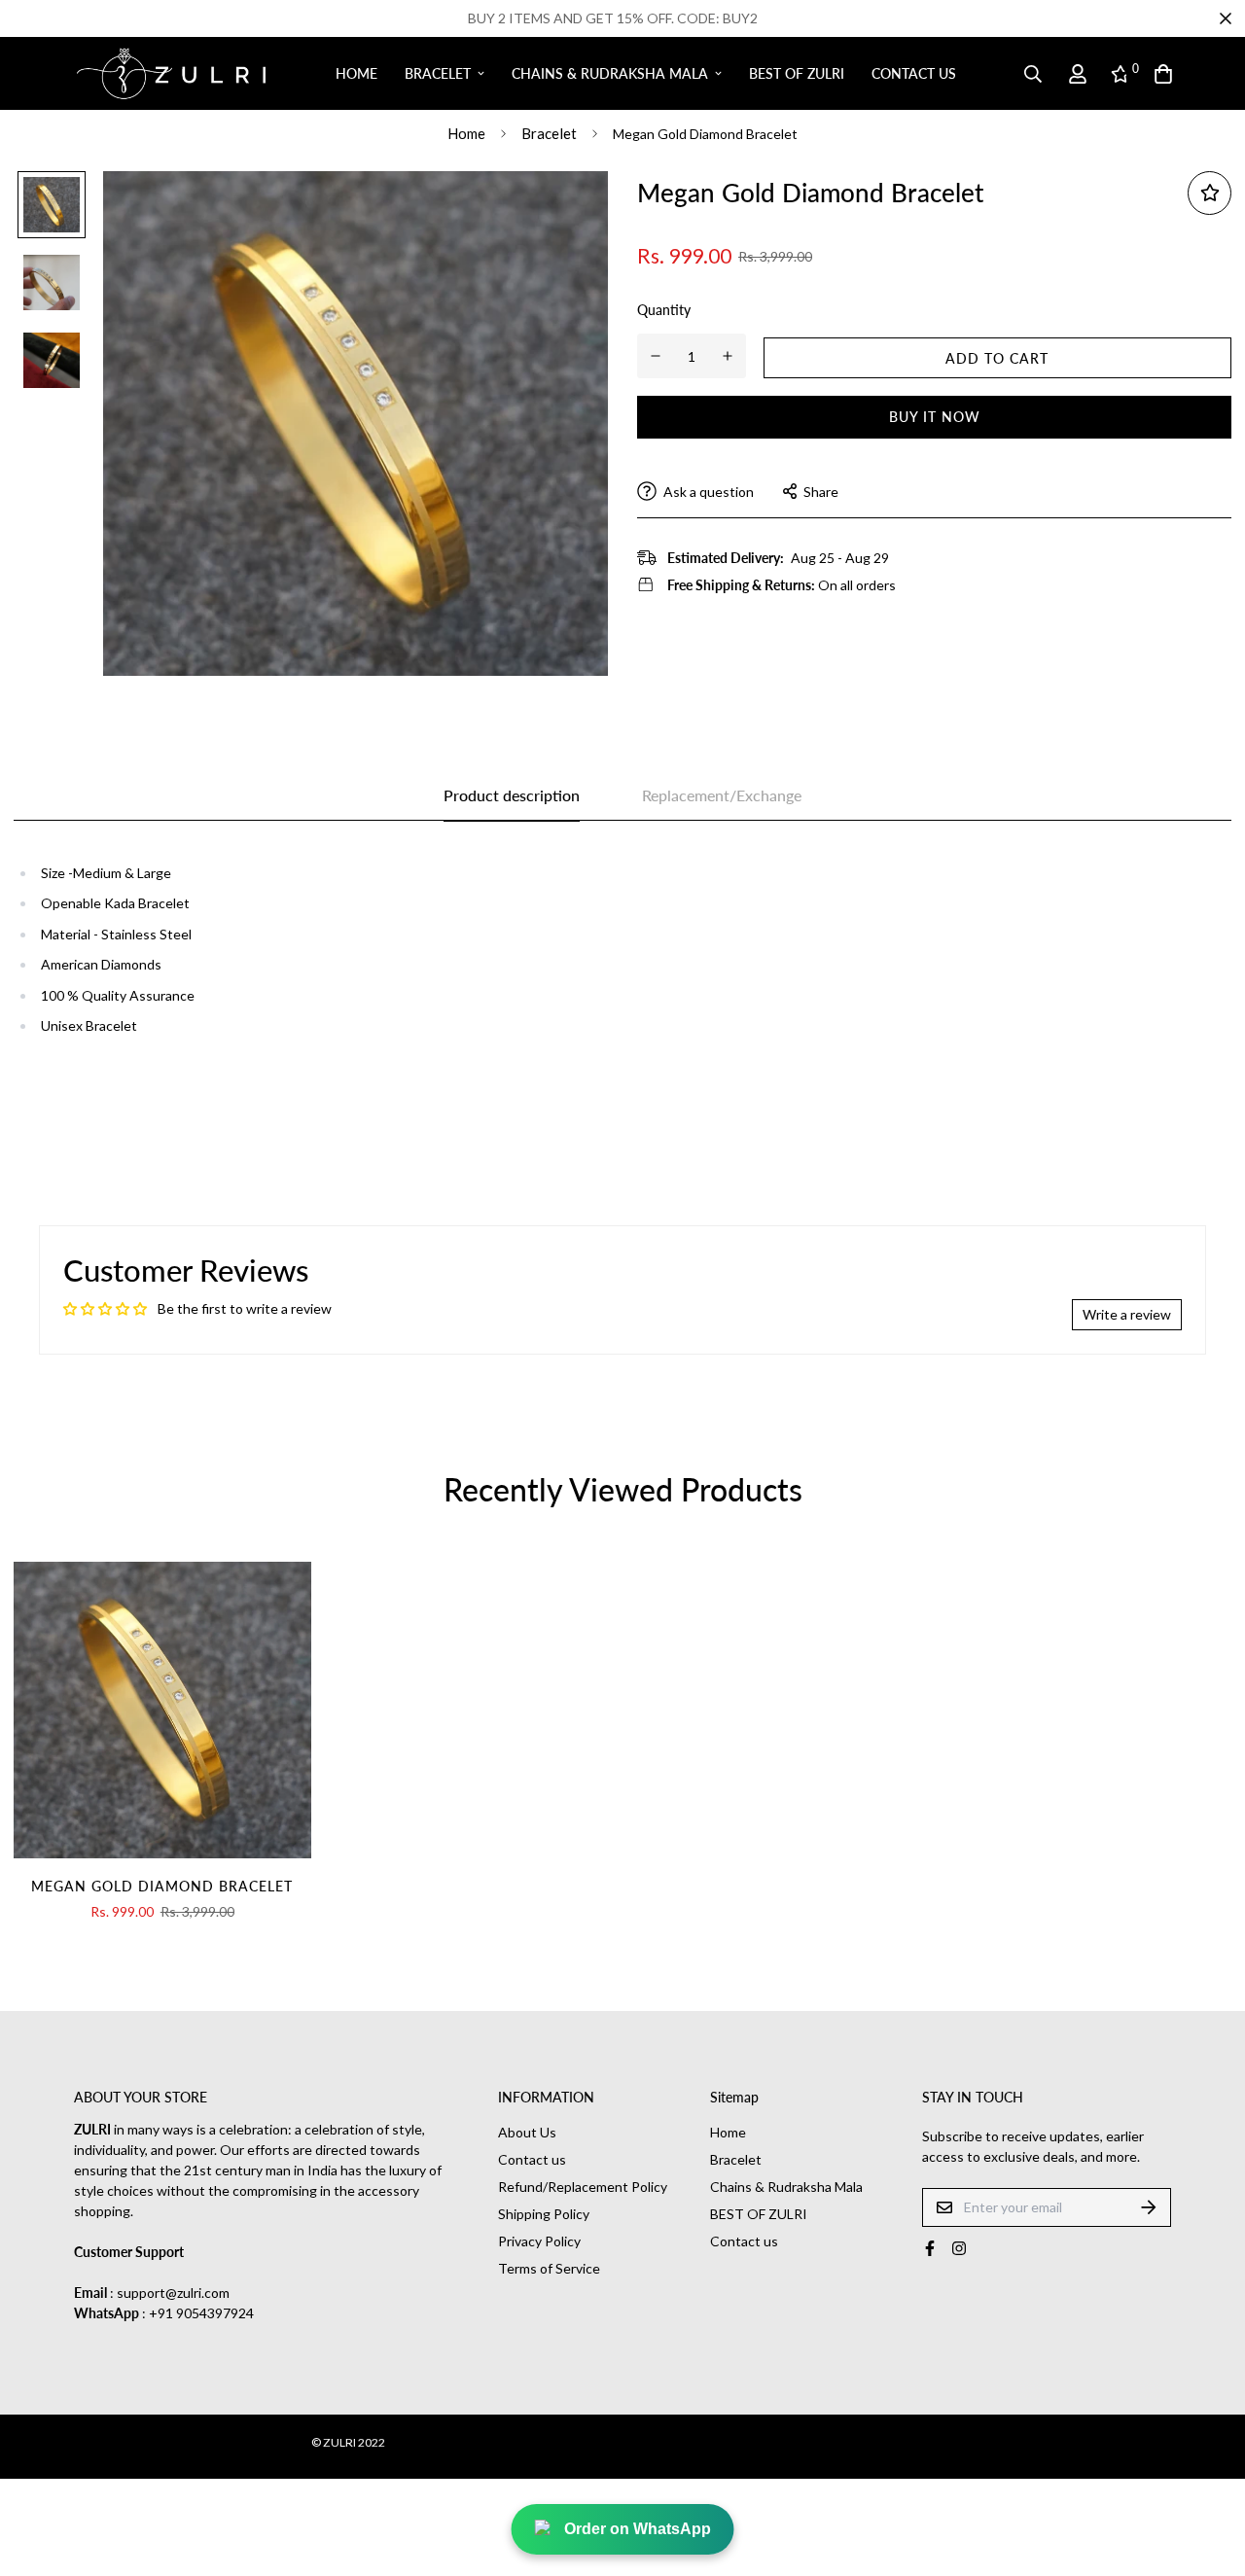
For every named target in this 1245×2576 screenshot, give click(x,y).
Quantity (664, 310)
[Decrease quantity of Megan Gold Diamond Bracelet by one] (656, 356)
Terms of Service (549, 2268)
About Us (527, 2132)
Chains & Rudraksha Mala (610, 73)
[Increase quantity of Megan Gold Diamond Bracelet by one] (728, 356)
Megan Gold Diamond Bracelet (162, 1886)
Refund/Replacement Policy (583, 2187)
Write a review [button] (1127, 1314)
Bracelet (438, 73)
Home (356, 73)
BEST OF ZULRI (797, 73)
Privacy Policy (539, 2241)
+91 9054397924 (201, 2313)
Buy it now (935, 417)
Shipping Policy (544, 2214)
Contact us (914, 73)
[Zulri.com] (171, 74)
